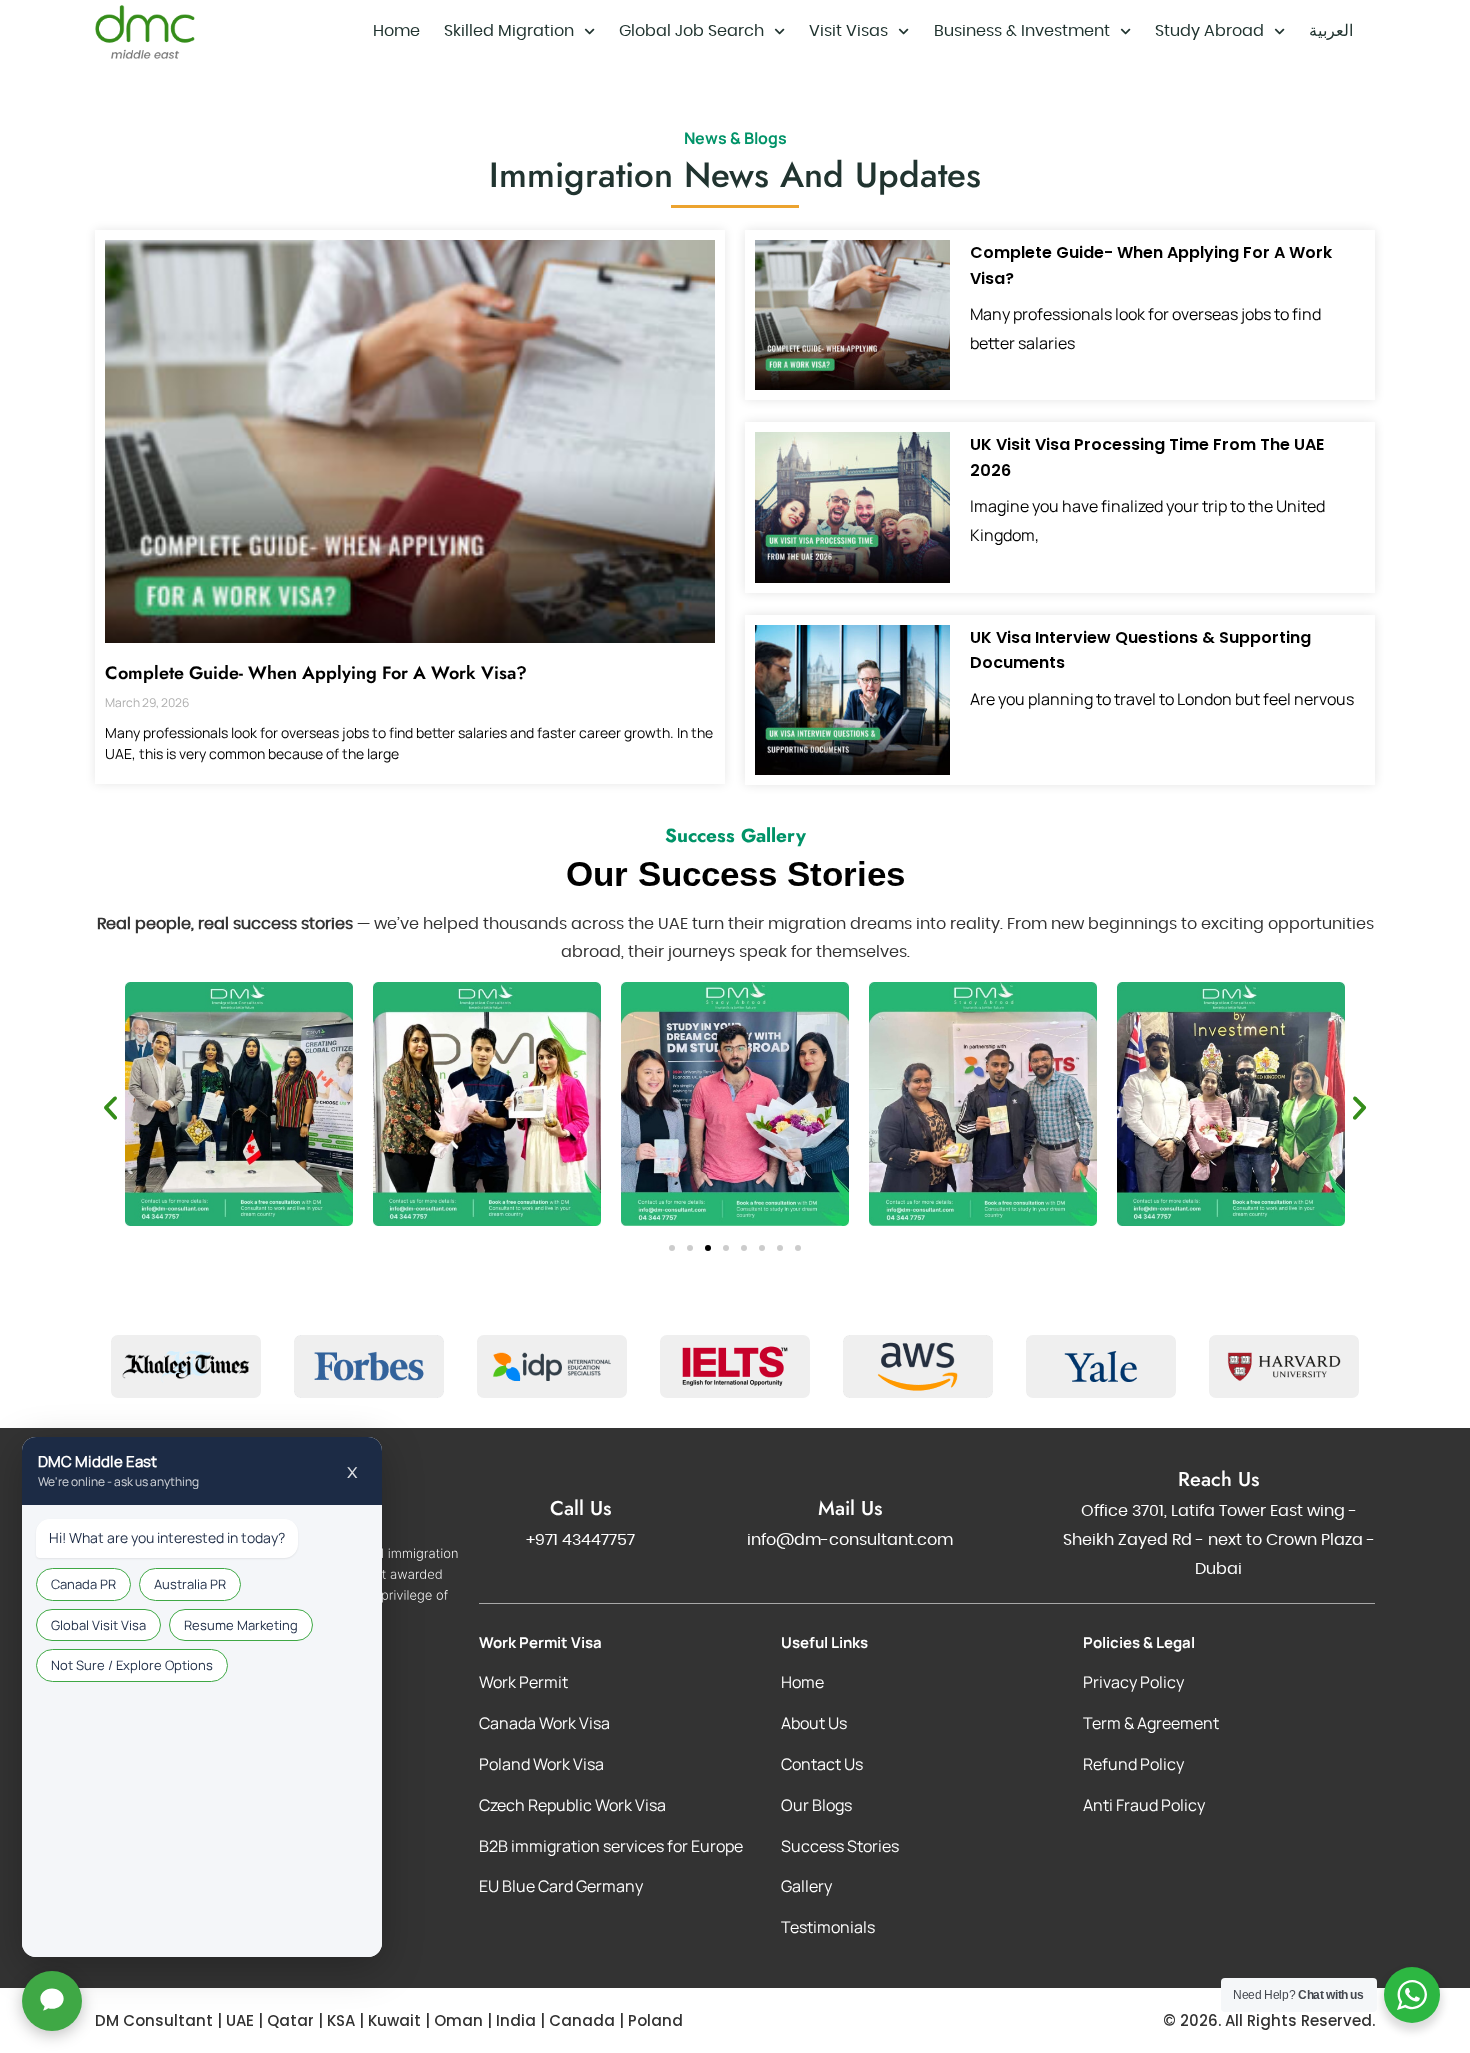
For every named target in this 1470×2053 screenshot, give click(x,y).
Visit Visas (848, 31)
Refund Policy (1133, 1764)
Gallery (806, 1886)
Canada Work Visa (544, 1723)
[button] (110, 1108)
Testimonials (828, 1927)
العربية (1331, 31)
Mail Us (850, 1508)
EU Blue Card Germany (561, 1886)
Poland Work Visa (541, 1764)
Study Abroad (1209, 31)
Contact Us (822, 1764)
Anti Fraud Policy (1144, 1805)
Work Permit (523, 1682)
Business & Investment (1022, 31)
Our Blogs (816, 1805)
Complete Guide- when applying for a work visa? (316, 673)
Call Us (580, 1508)
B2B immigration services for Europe (611, 1846)
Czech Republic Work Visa (572, 1805)
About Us (814, 1723)
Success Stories (840, 1846)
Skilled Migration (509, 31)
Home (396, 31)
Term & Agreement (1151, 1723)
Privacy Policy (1133, 1682)
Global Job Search (691, 31)
